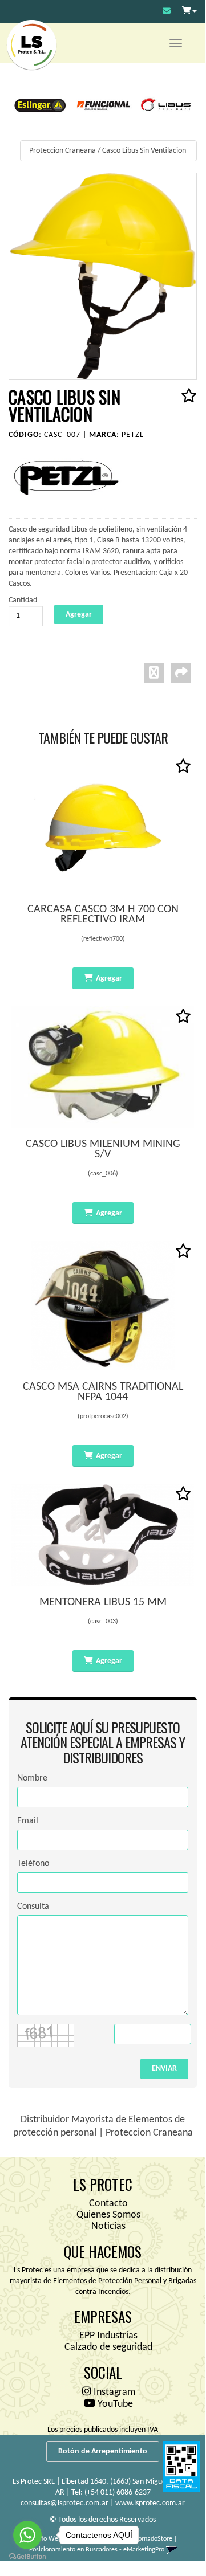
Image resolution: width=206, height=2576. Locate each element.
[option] (40, 105)
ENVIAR (164, 2069)
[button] (167, 12)
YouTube (114, 2404)
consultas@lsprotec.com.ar (64, 2503)
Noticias (108, 2226)
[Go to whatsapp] (27, 2535)
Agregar (109, 979)
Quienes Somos (108, 2215)
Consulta (33, 1907)
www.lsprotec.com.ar (150, 2503)
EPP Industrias (108, 2336)
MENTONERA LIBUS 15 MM (103, 1602)
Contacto (108, 2204)
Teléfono (33, 1864)
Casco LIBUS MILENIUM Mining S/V (103, 1149)
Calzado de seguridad (108, 2347)
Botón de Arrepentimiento (103, 2452)
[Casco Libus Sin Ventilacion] (103, 276)
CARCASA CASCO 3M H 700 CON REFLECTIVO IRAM (103, 915)
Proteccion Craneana (62, 151)
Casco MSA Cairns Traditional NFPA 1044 (103, 1392)
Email (28, 1821)
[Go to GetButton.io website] (27, 2557)
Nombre (32, 1778)
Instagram (113, 2392)
